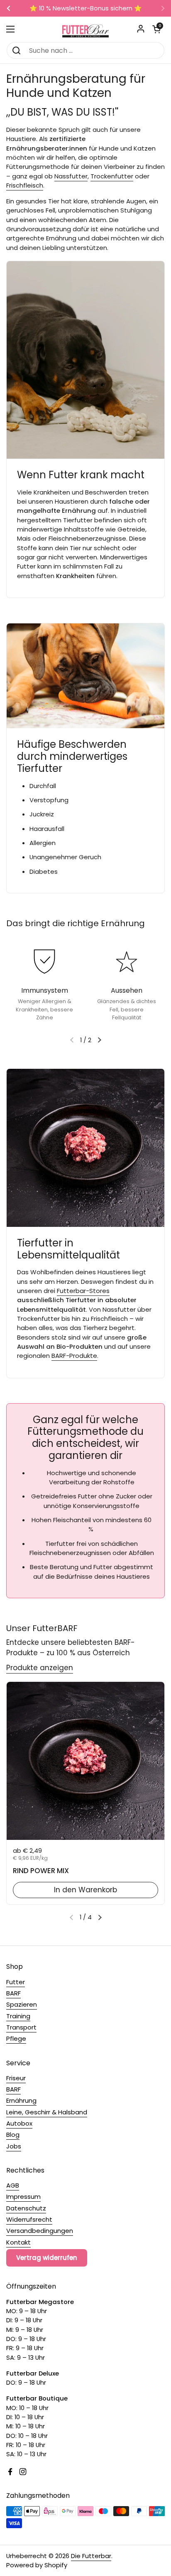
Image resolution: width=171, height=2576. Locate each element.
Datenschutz (26, 2208)
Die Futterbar (91, 2556)
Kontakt (18, 2242)
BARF (13, 1993)
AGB (13, 2185)
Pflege (16, 2038)
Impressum (23, 2197)
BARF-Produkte (74, 1356)
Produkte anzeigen (40, 1668)
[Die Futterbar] (85, 29)
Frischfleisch (25, 185)
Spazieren (22, 2004)
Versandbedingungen (40, 2231)
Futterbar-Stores (83, 1291)
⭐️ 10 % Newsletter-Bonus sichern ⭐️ (86, 9)
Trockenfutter (112, 176)
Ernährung (21, 2100)
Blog (13, 2135)
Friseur (16, 2078)
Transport (21, 2027)
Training (18, 2016)
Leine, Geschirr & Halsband (47, 2112)
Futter (16, 1982)
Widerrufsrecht (29, 2219)
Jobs (14, 2146)
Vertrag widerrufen (47, 2258)
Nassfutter (71, 176)
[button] (156, 29)
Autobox (19, 2123)
